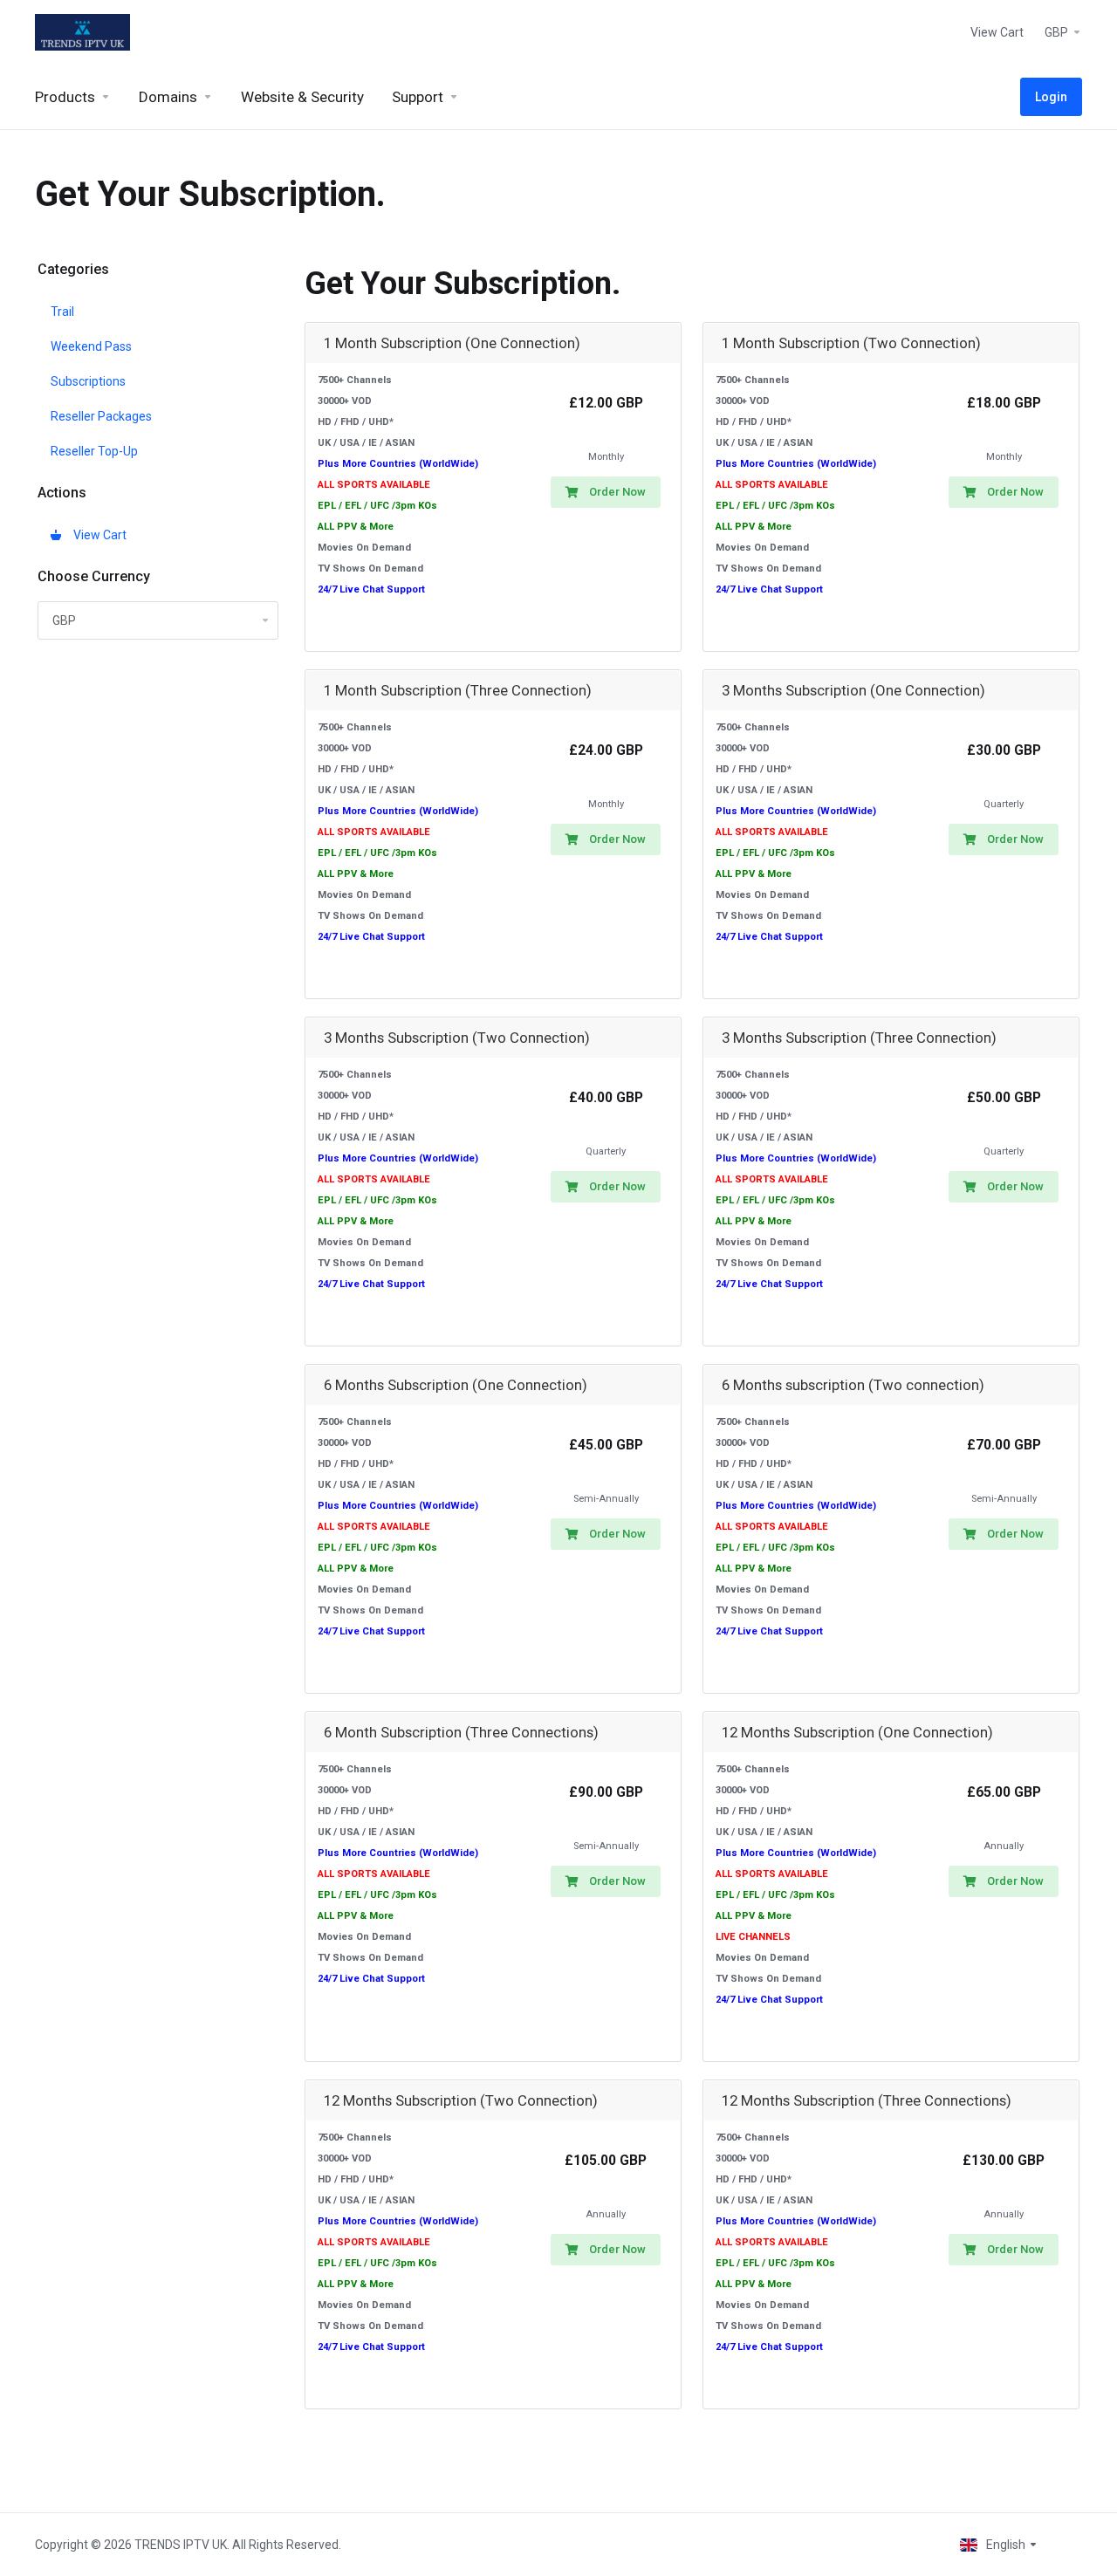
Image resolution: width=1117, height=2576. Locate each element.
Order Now (617, 492)
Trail (62, 312)
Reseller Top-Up (94, 451)
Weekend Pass (91, 346)
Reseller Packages (101, 416)
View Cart (97, 535)
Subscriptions (88, 381)
